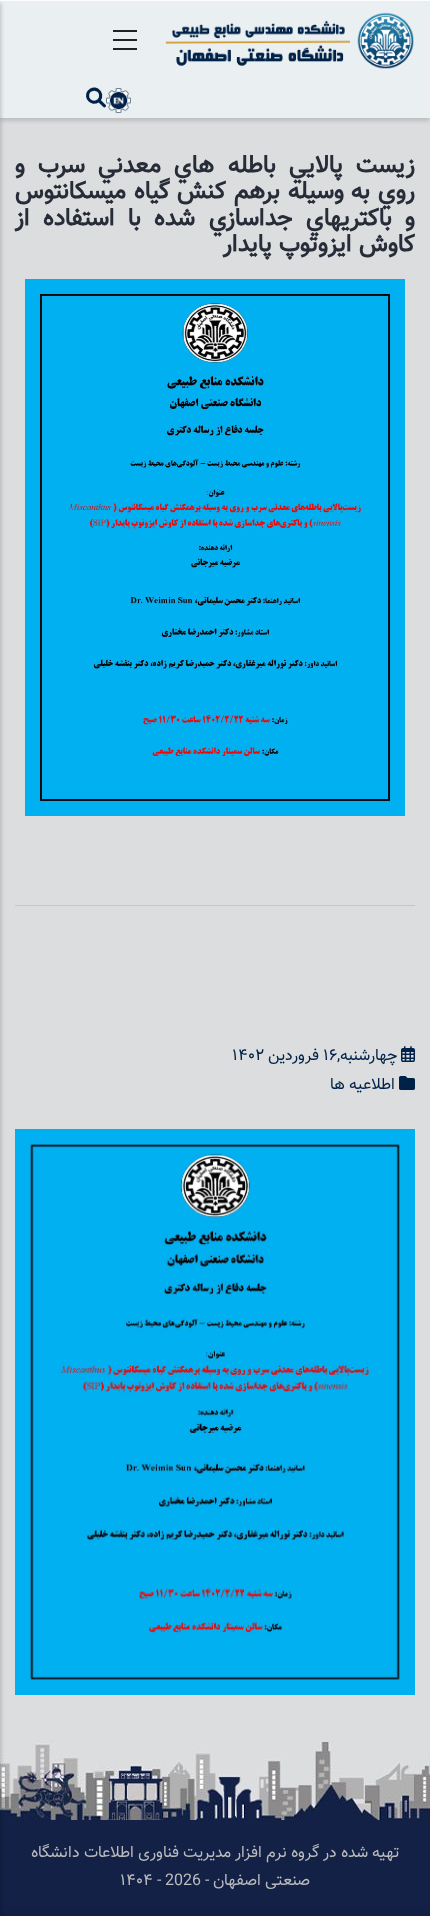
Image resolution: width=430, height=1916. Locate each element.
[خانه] (286, 40)
